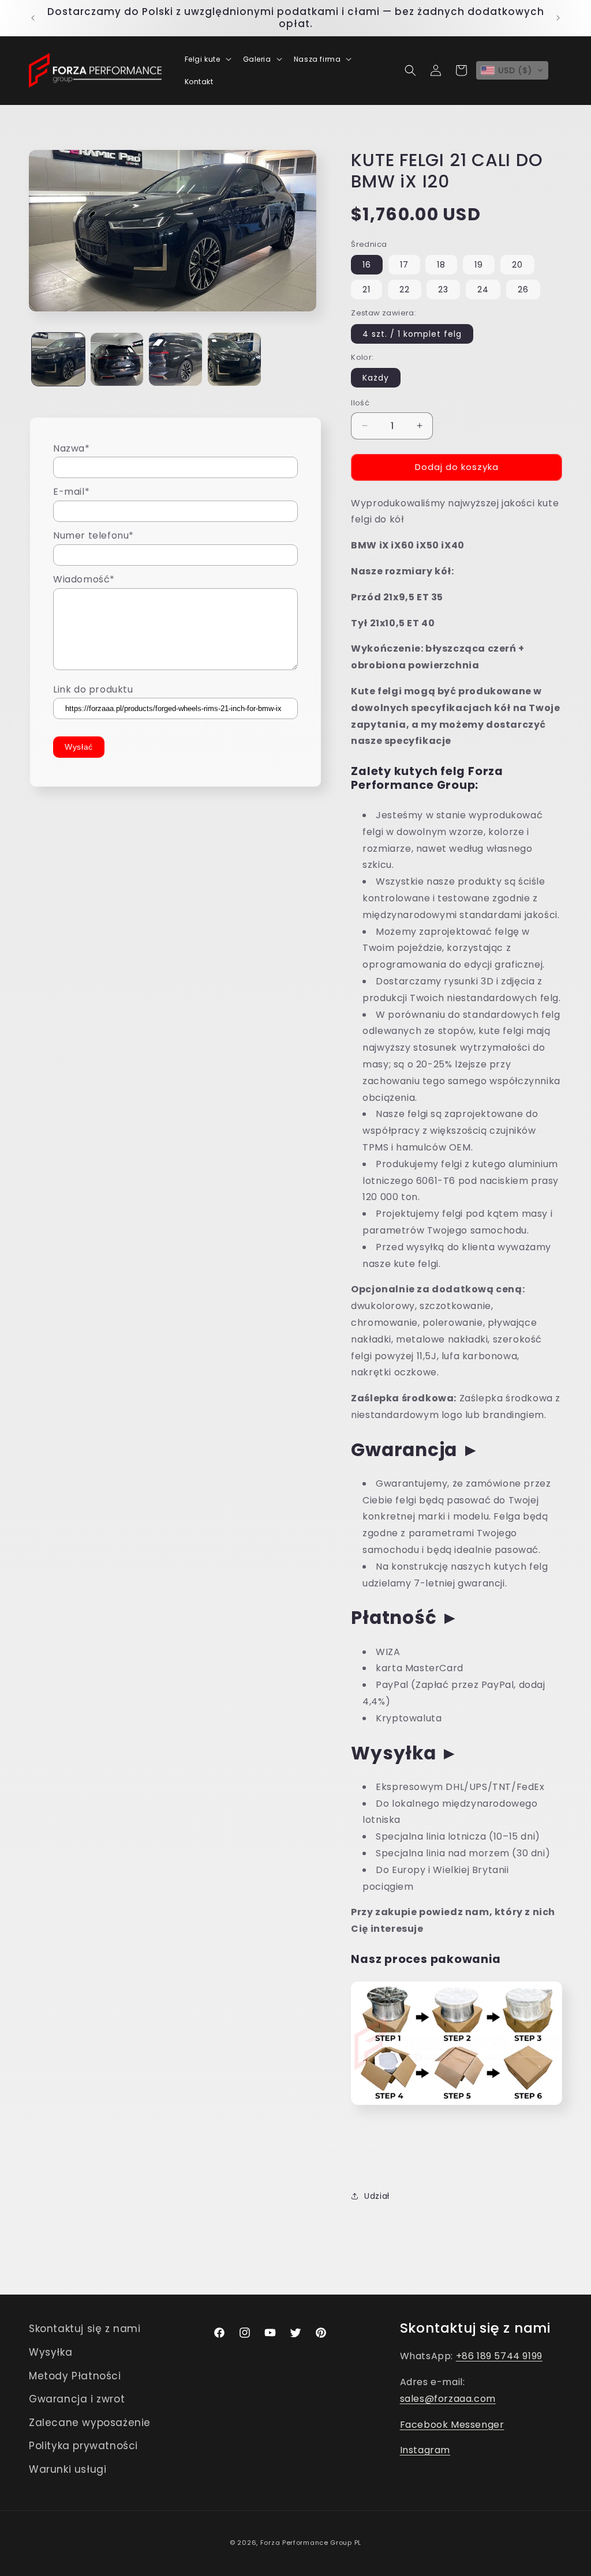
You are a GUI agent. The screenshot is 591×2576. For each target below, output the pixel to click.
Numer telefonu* (93, 535)
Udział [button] (377, 2196)
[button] (207, 59)
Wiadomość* (84, 579)
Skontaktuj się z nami (85, 2329)
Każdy (376, 378)
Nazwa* (72, 448)
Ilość (360, 403)
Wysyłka (51, 2352)
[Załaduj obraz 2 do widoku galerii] (117, 359)
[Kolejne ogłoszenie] (558, 18)
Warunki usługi (68, 2469)
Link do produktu (93, 689)
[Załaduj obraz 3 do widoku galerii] (175, 359)
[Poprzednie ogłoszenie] (33, 18)
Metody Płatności (75, 2376)
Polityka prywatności (83, 2446)
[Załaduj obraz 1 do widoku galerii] (58, 359)
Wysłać (79, 747)
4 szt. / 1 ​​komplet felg (412, 334)
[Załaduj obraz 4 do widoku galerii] (234, 359)
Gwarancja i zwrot (77, 2399)
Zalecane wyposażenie (90, 2423)
